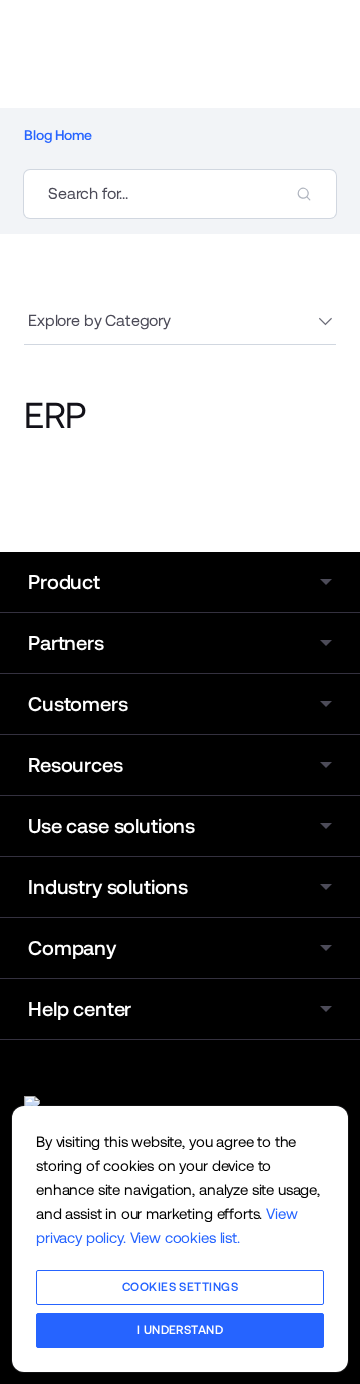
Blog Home (58, 135)
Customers (78, 704)
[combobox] (180, 194)
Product (64, 582)
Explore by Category (99, 320)
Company (72, 948)
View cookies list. (185, 1237)
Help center (79, 1009)
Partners (66, 643)
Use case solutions (111, 826)
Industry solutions (108, 887)
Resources (75, 765)
